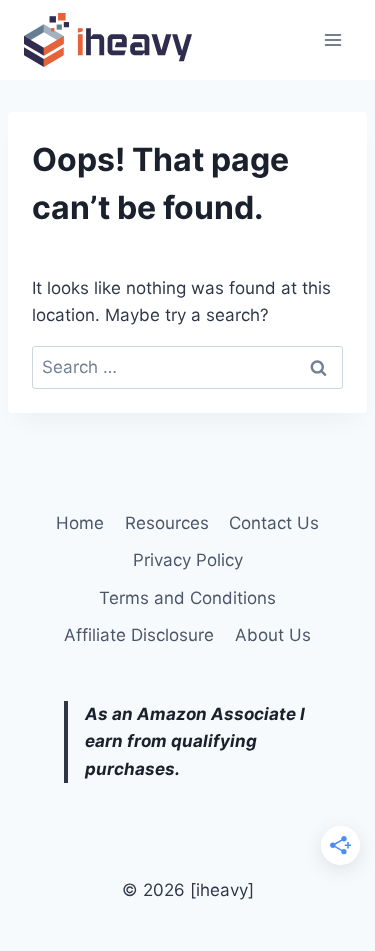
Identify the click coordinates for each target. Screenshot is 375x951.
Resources (167, 523)
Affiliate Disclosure (139, 635)
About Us (273, 635)
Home (80, 523)
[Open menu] (332, 39)
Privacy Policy (188, 560)
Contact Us (274, 523)
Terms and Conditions (187, 598)
